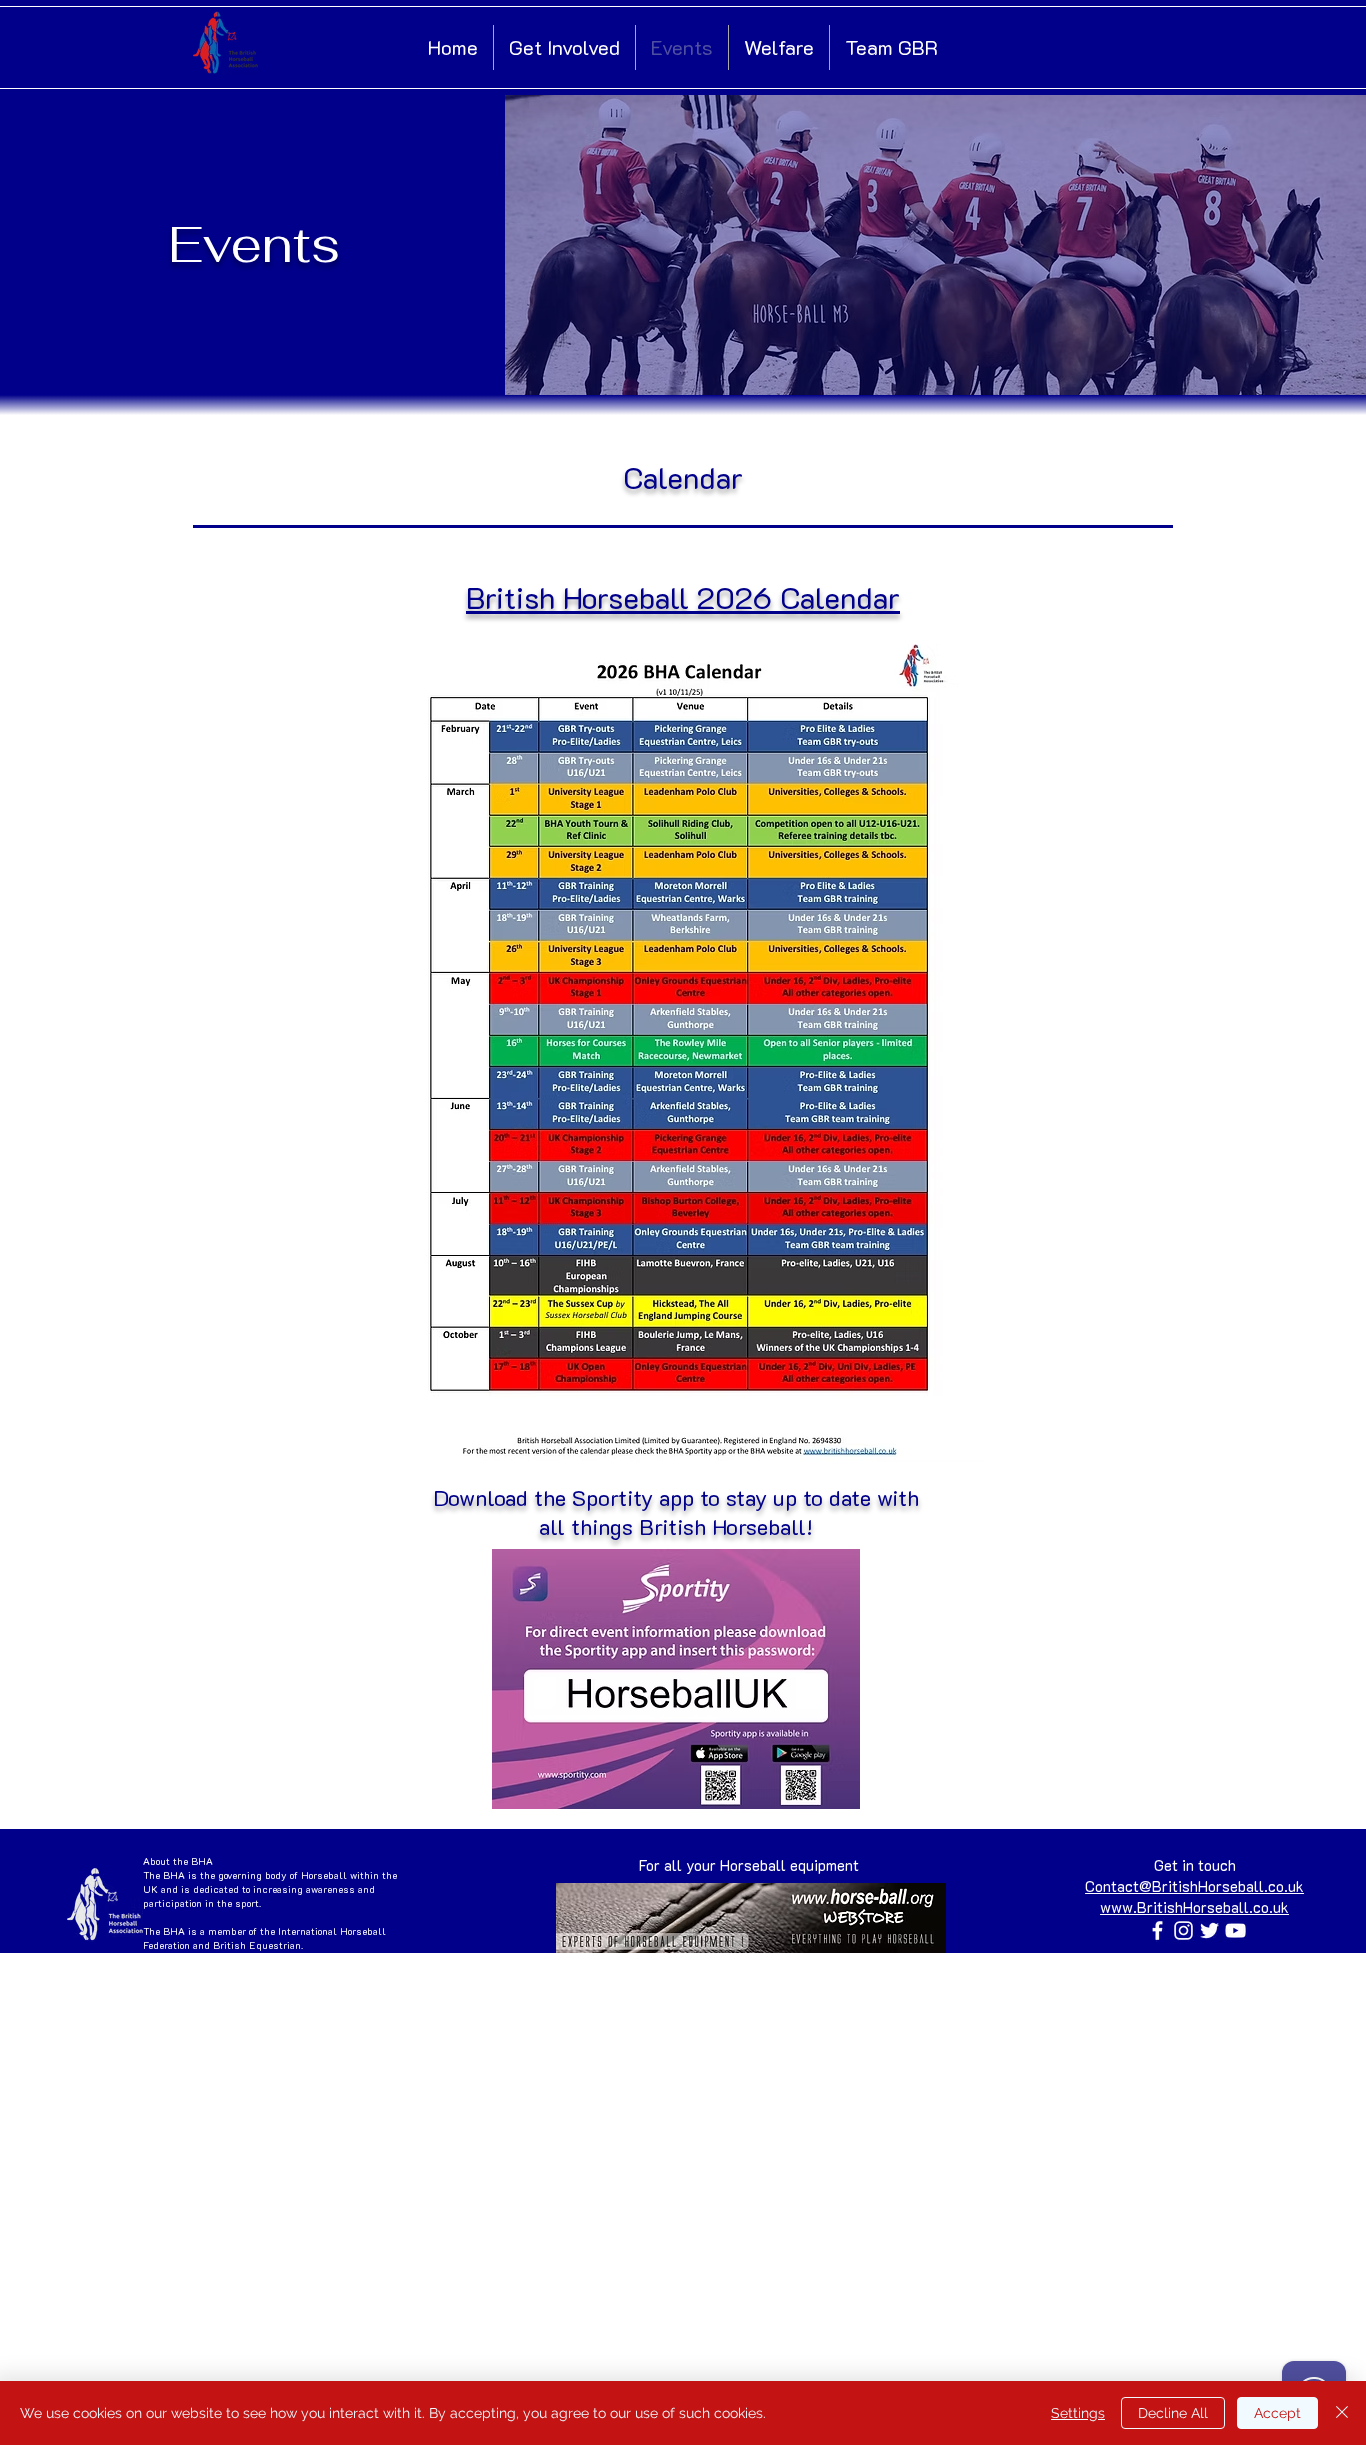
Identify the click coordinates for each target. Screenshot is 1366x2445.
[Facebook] (1157, 1930)
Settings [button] (1078, 2413)
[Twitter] (1209, 1930)
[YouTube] (1235, 1930)
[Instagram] (1183, 1930)
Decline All (1173, 2413)
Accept (1277, 2413)
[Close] (1342, 2413)
